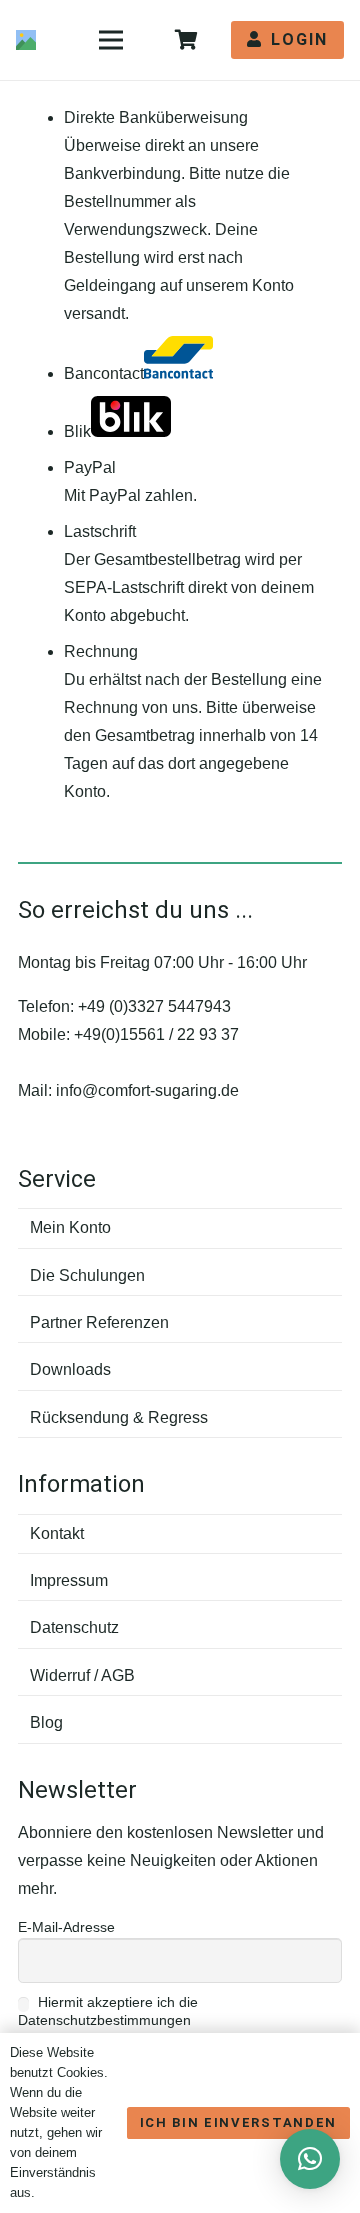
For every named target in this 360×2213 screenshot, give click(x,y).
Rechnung (101, 651)
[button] (310, 2159)
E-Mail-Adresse (66, 1927)
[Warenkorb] (186, 40)
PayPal (90, 467)
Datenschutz (74, 1627)
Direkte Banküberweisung (156, 117)
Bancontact (104, 373)
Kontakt (57, 1533)
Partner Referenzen (99, 1322)
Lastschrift (100, 531)
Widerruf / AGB (82, 1675)
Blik (77, 431)
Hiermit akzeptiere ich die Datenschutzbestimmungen (108, 2011)
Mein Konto (70, 1227)
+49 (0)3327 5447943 (154, 1006)
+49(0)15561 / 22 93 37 (156, 1034)
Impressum (69, 1580)
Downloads (70, 1369)
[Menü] (111, 40)
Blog (46, 1722)
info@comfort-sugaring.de (147, 1090)
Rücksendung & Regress (119, 1417)
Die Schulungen (87, 1275)
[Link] (26, 40)
